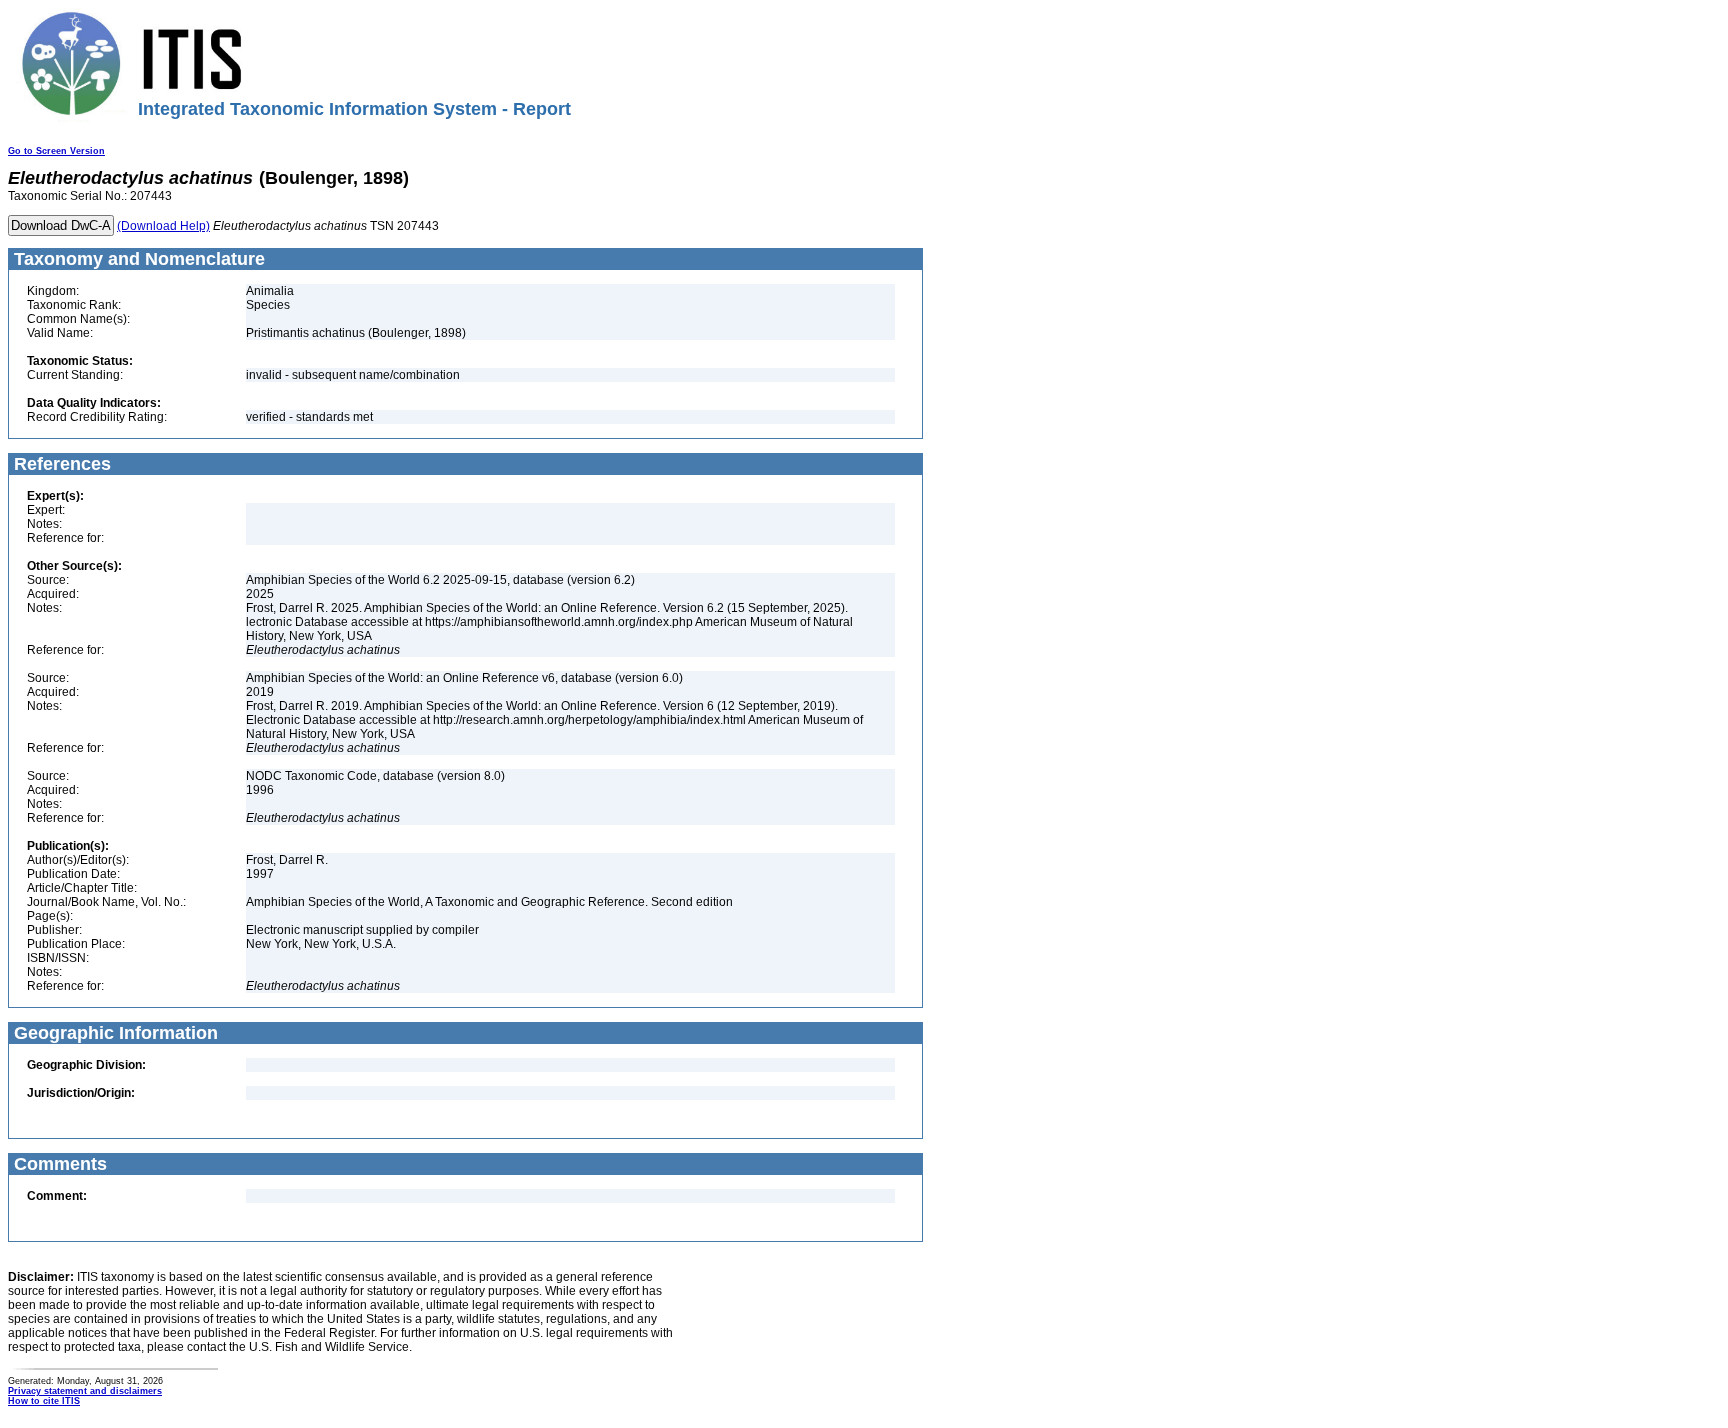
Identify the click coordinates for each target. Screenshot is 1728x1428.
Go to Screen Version (56, 151)
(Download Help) (163, 226)
